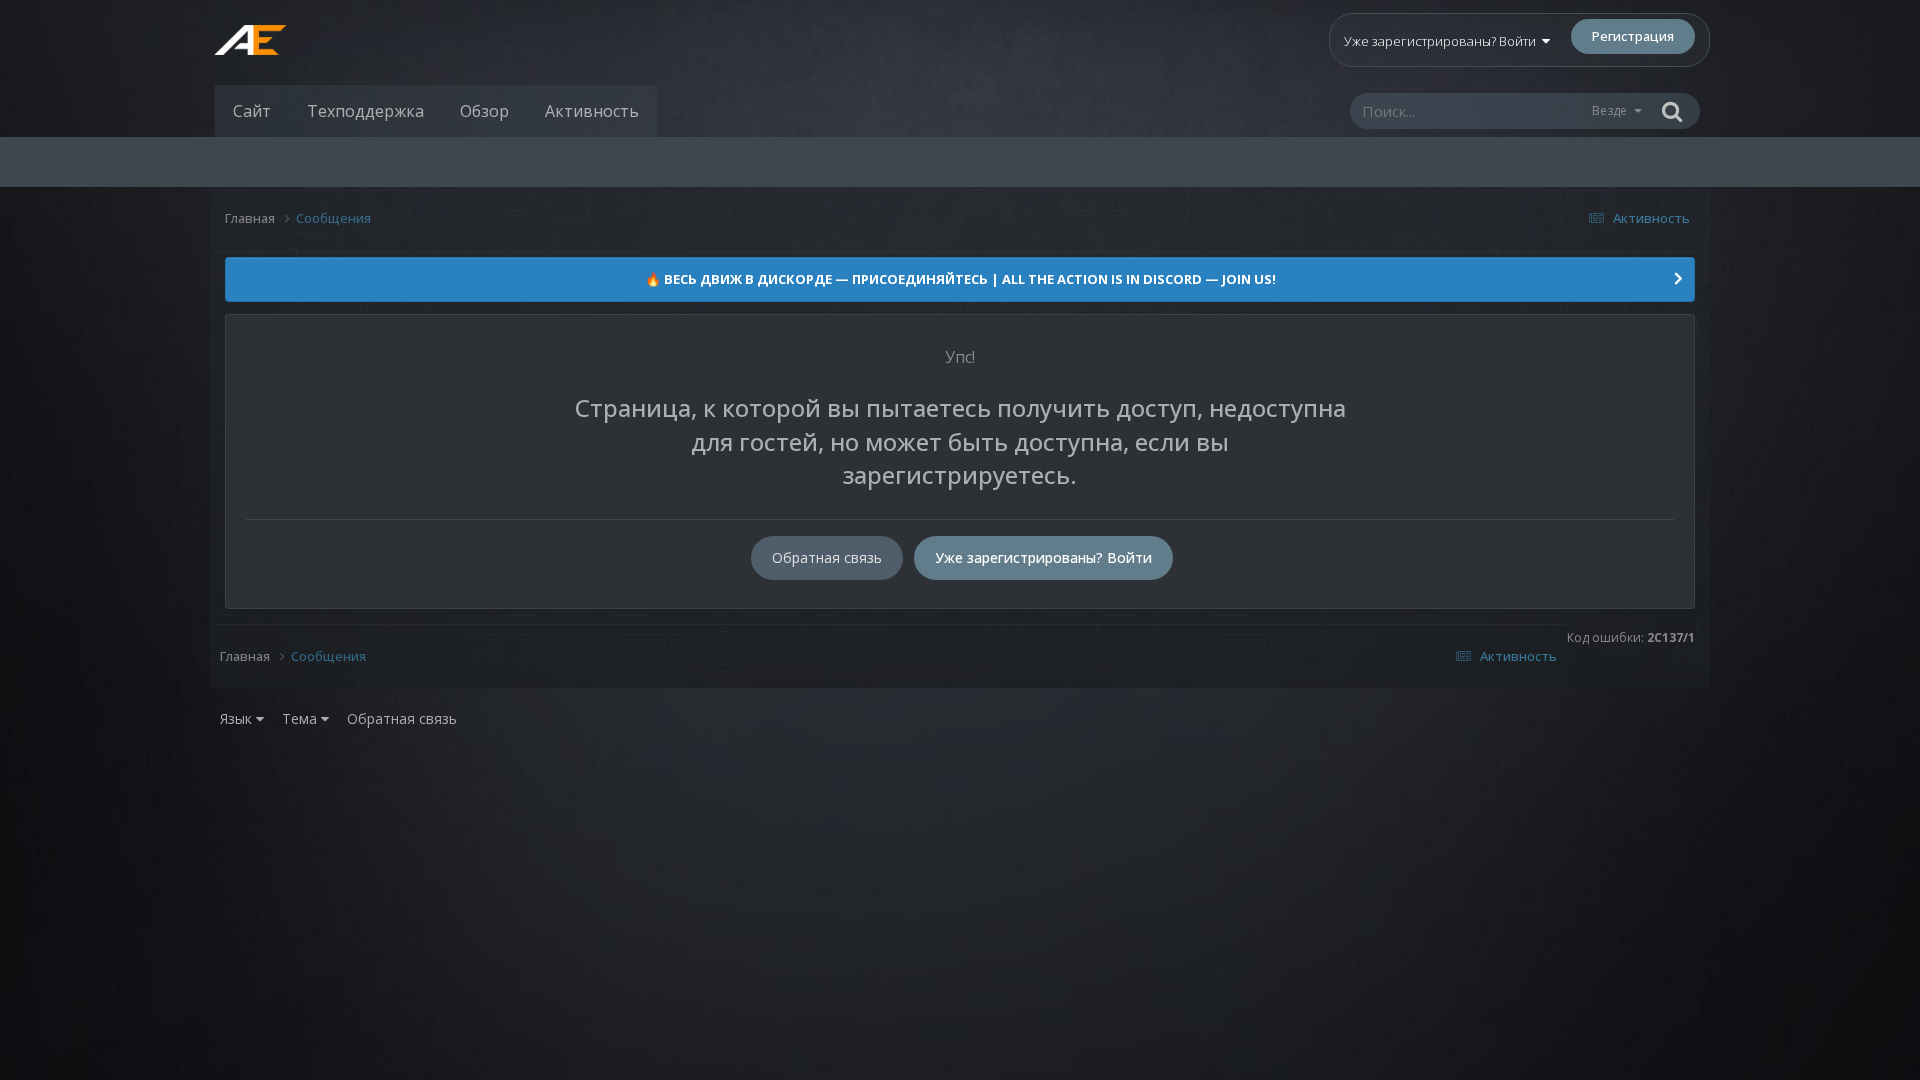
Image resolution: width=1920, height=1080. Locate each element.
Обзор (484, 111)
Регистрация (1633, 36)
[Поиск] (1672, 111)
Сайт (252, 111)
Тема (301, 718)
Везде (1609, 110)
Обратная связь (827, 557)
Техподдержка (365, 111)
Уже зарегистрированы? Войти (1443, 41)
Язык (238, 718)
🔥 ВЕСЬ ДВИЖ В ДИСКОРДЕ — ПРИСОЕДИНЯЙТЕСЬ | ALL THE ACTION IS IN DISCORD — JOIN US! (960, 279)
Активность (592, 111)
